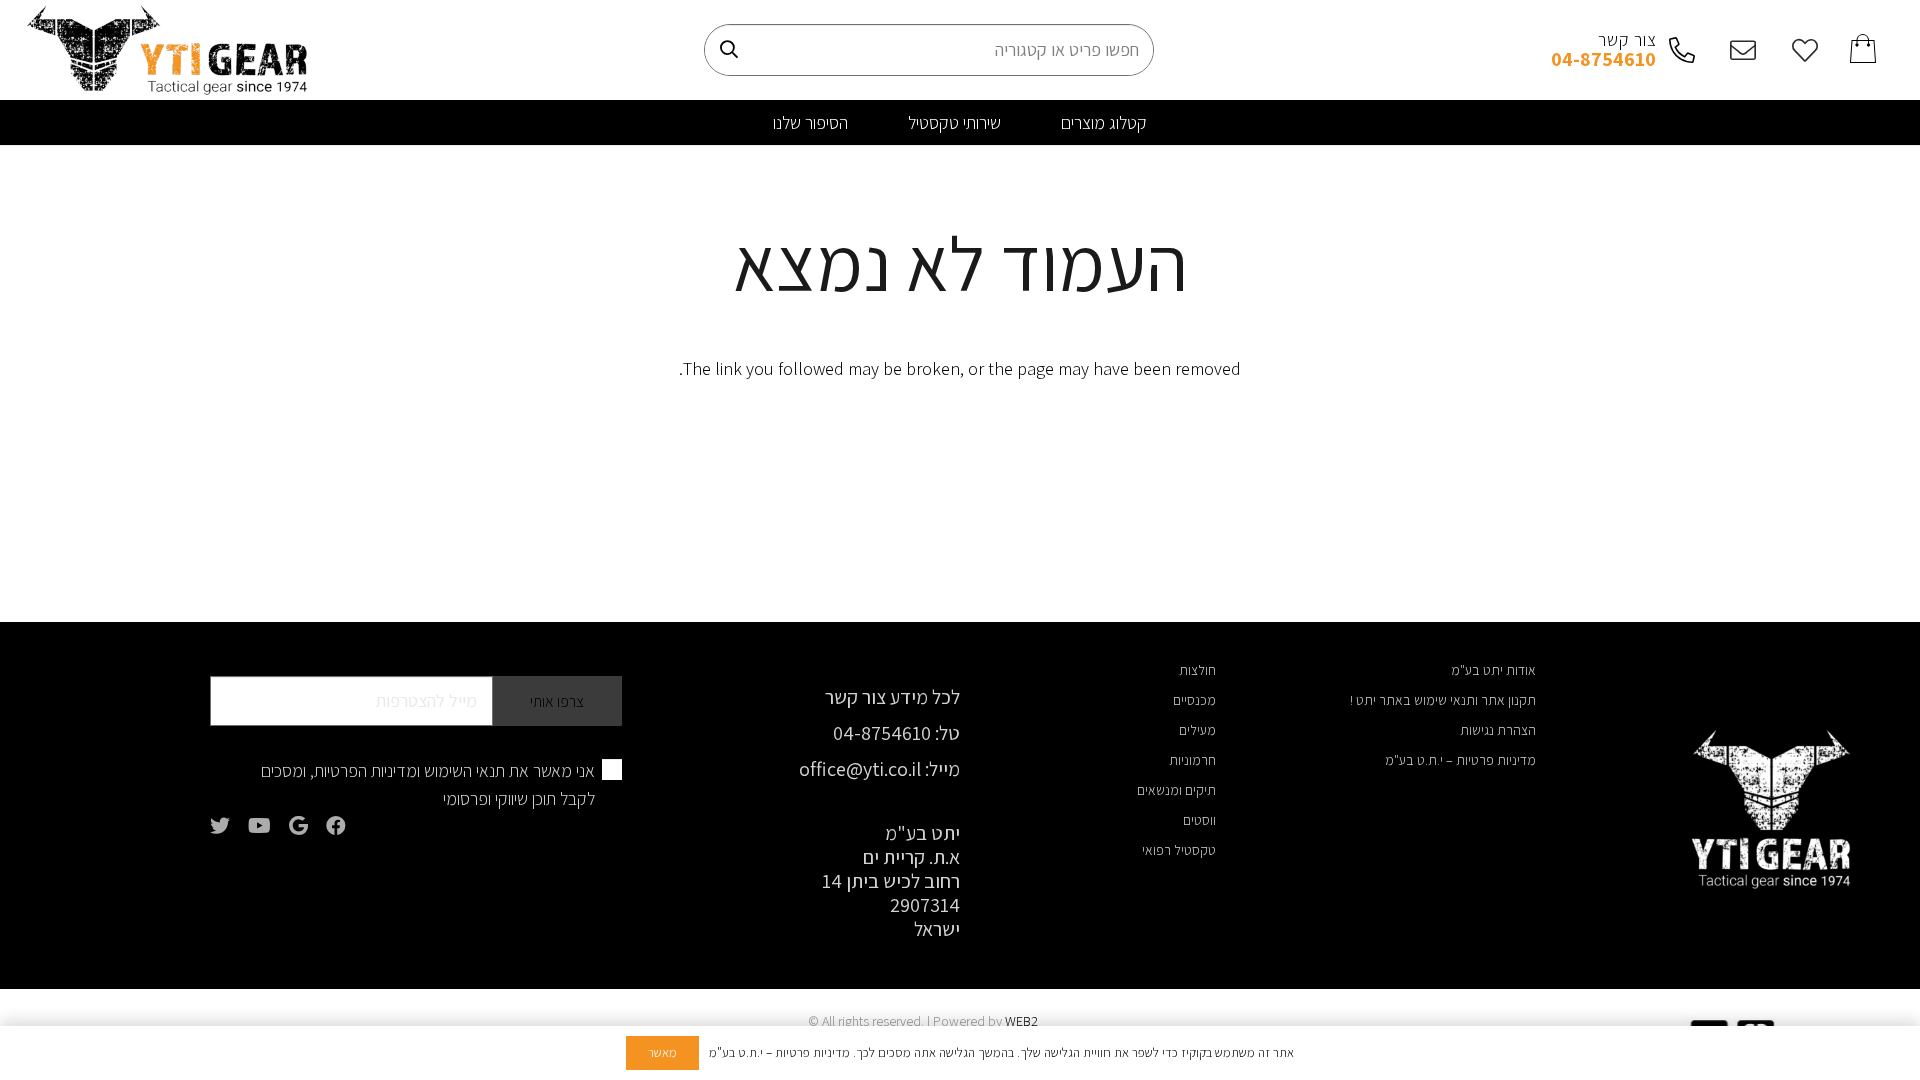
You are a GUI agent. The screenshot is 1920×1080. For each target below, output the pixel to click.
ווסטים (1199, 820)
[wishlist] (1799, 50)
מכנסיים (1194, 700)
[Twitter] (220, 826)
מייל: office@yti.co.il (879, 769)
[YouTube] (259, 826)
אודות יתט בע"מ (1493, 670)
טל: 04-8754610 (896, 733)
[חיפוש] (729, 50)
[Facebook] (336, 826)
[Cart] (1864, 50)
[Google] (298, 826)
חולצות (1197, 670)
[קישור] (167, 50)
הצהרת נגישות (1498, 730)
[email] (1738, 50)
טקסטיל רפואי (1179, 850)
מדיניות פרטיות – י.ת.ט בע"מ (1460, 760)
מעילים (1197, 730)
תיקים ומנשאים (1176, 790)
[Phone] (1676, 50)
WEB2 (1021, 1021)
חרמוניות (1192, 760)
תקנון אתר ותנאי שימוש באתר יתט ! (1443, 700)
